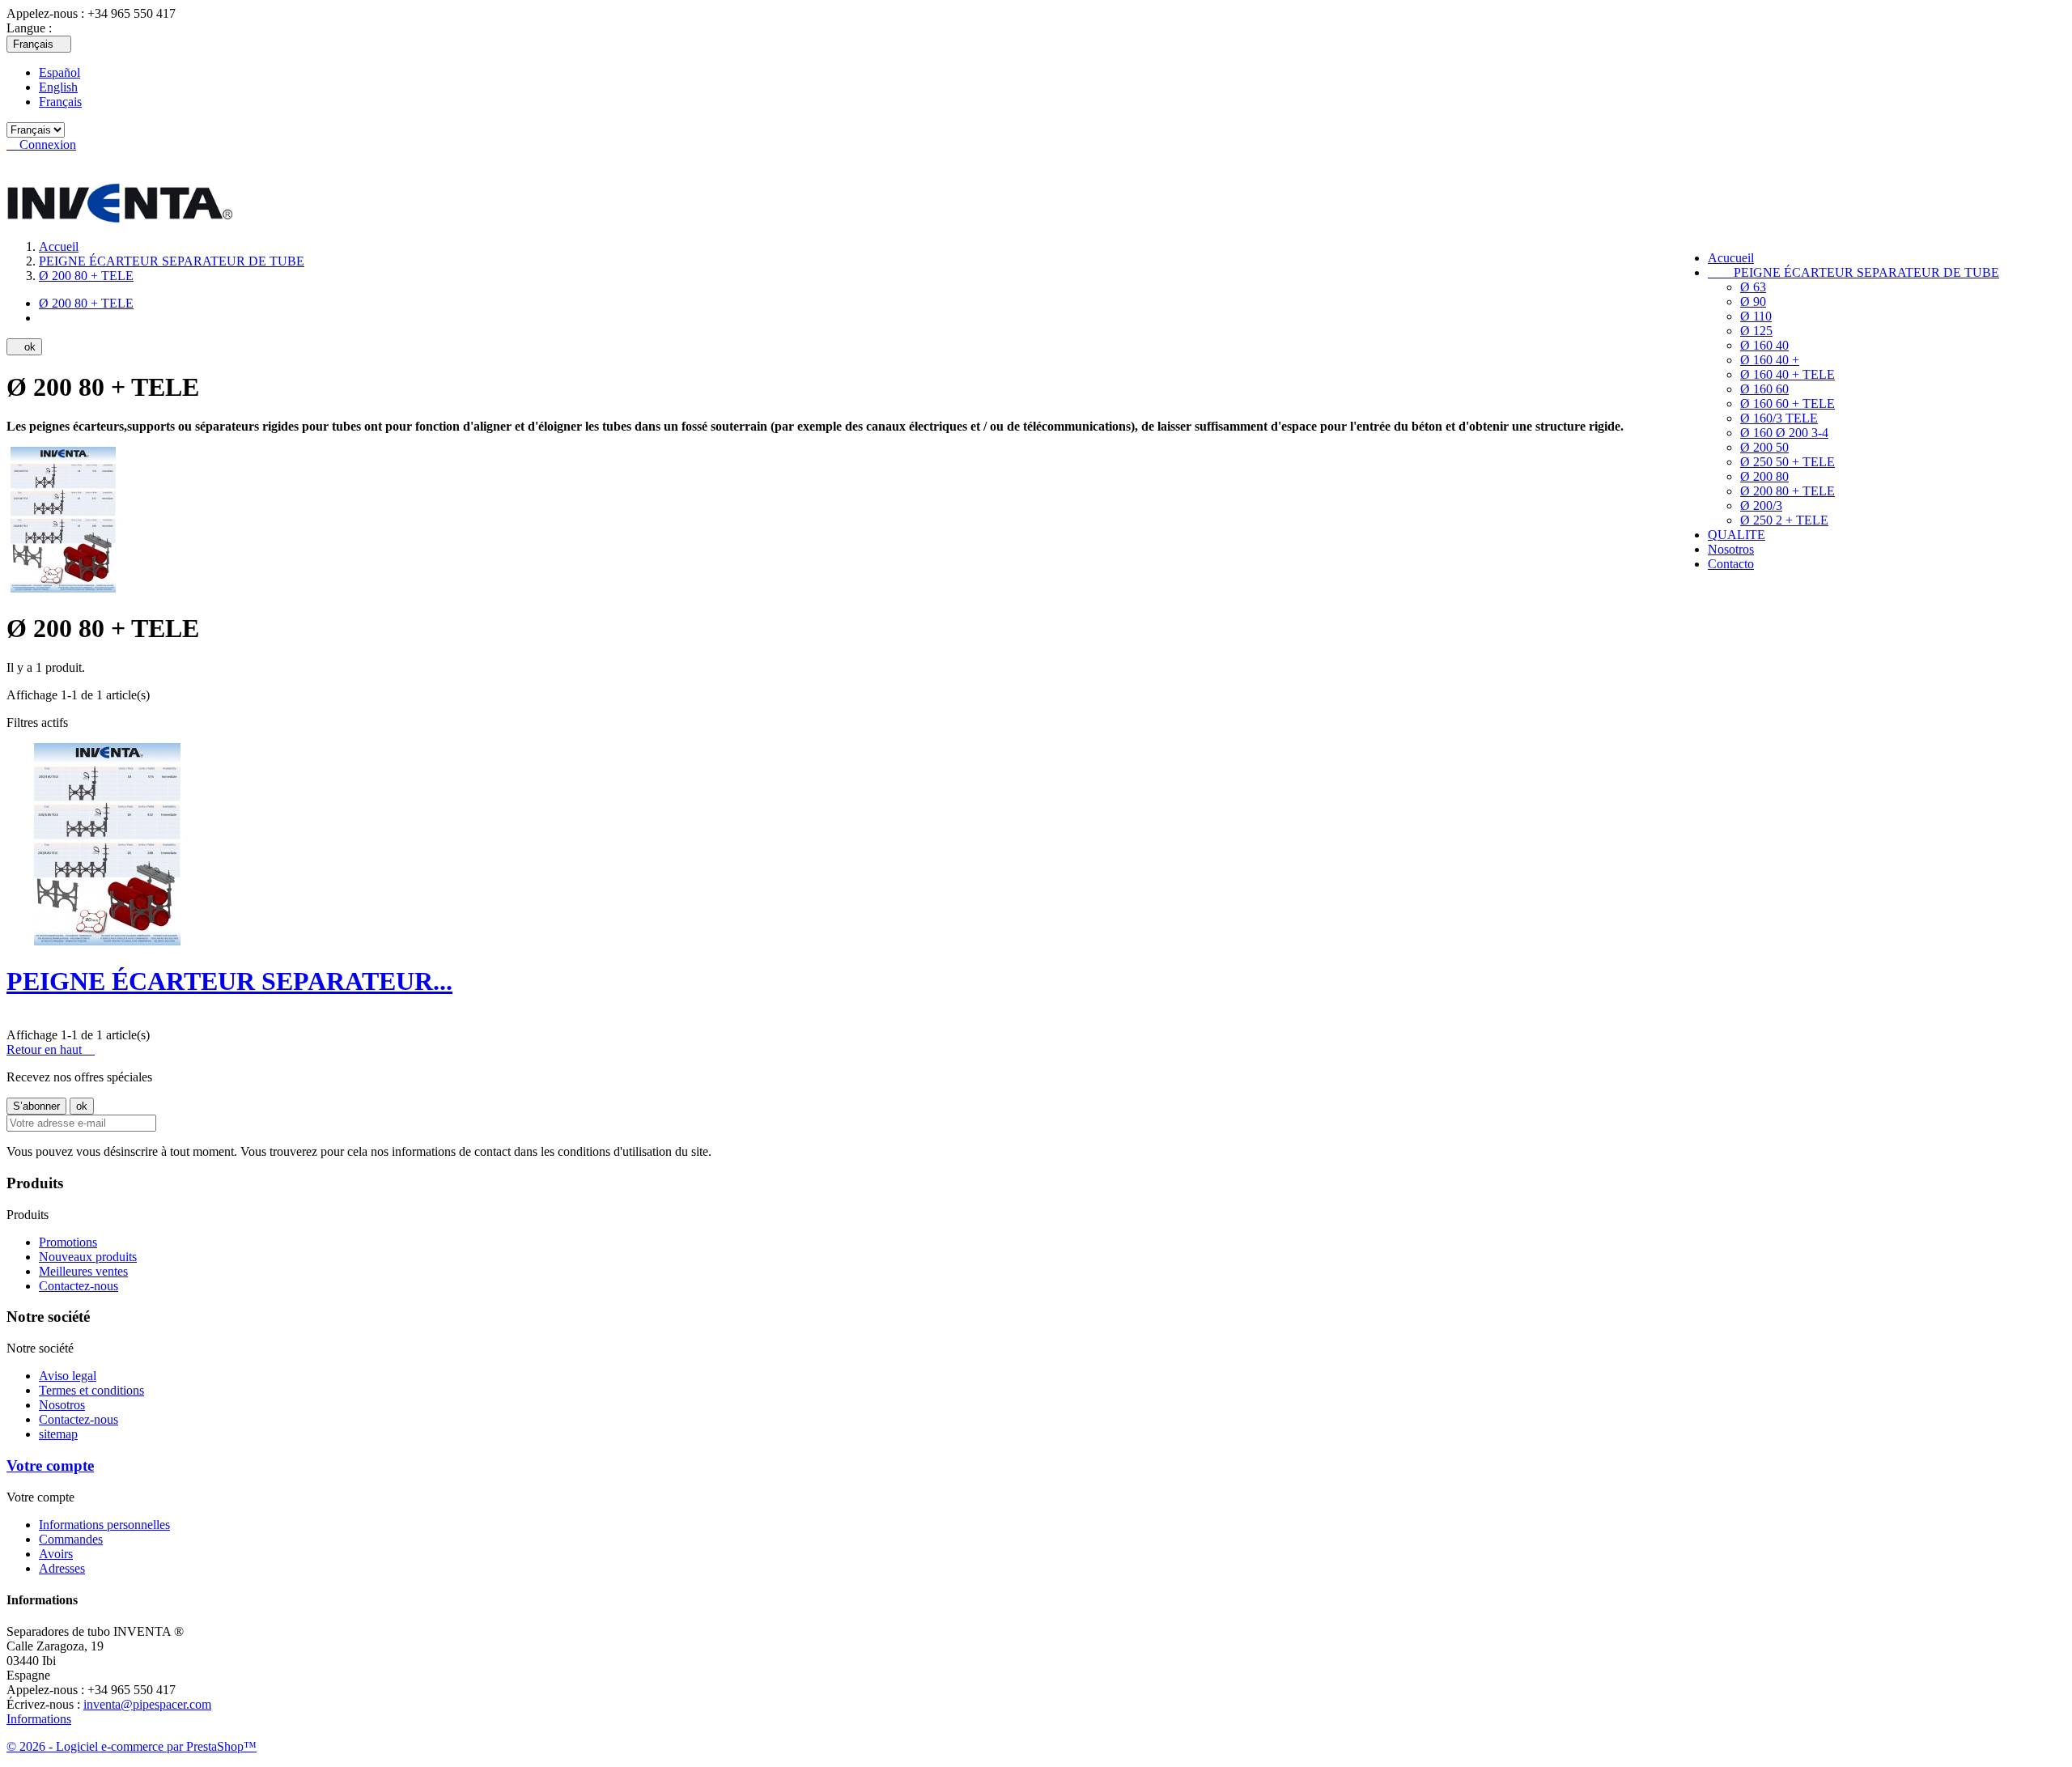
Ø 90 (1753, 302)
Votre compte (50, 1465)
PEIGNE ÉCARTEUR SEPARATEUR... (229, 981)
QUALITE (1737, 535)
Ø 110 (1756, 316)
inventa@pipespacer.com (147, 1704)
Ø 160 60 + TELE (1788, 404)
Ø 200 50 (1764, 447)
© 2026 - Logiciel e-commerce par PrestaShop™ (132, 1746)
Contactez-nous (79, 1286)
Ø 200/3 (1761, 505)
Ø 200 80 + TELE (1788, 491)
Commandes (71, 1539)
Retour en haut (51, 1049)
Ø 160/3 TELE (1779, 418)
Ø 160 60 (1764, 389)
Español (59, 72)
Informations (39, 1719)
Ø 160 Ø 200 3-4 (1784, 433)
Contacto (1731, 564)
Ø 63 (1753, 287)
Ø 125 (1756, 331)
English (58, 87)
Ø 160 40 (1764, 345)
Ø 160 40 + (1770, 360)
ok (24, 347)
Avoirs (56, 1554)
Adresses (62, 1568)
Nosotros (1731, 549)
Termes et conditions (91, 1390)
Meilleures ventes (83, 1271)
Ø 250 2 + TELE (1784, 520)
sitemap (58, 1434)
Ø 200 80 (1764, 476)
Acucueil (1731, 258)
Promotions (68, 1242)
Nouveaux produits (88, 1257)
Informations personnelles (104, 1525)
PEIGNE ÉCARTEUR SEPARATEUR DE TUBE (1853, 272)
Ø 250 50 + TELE (1788, 462)
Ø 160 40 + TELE (1788, 374)
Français (60, 102)
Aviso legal (68, 1376)
